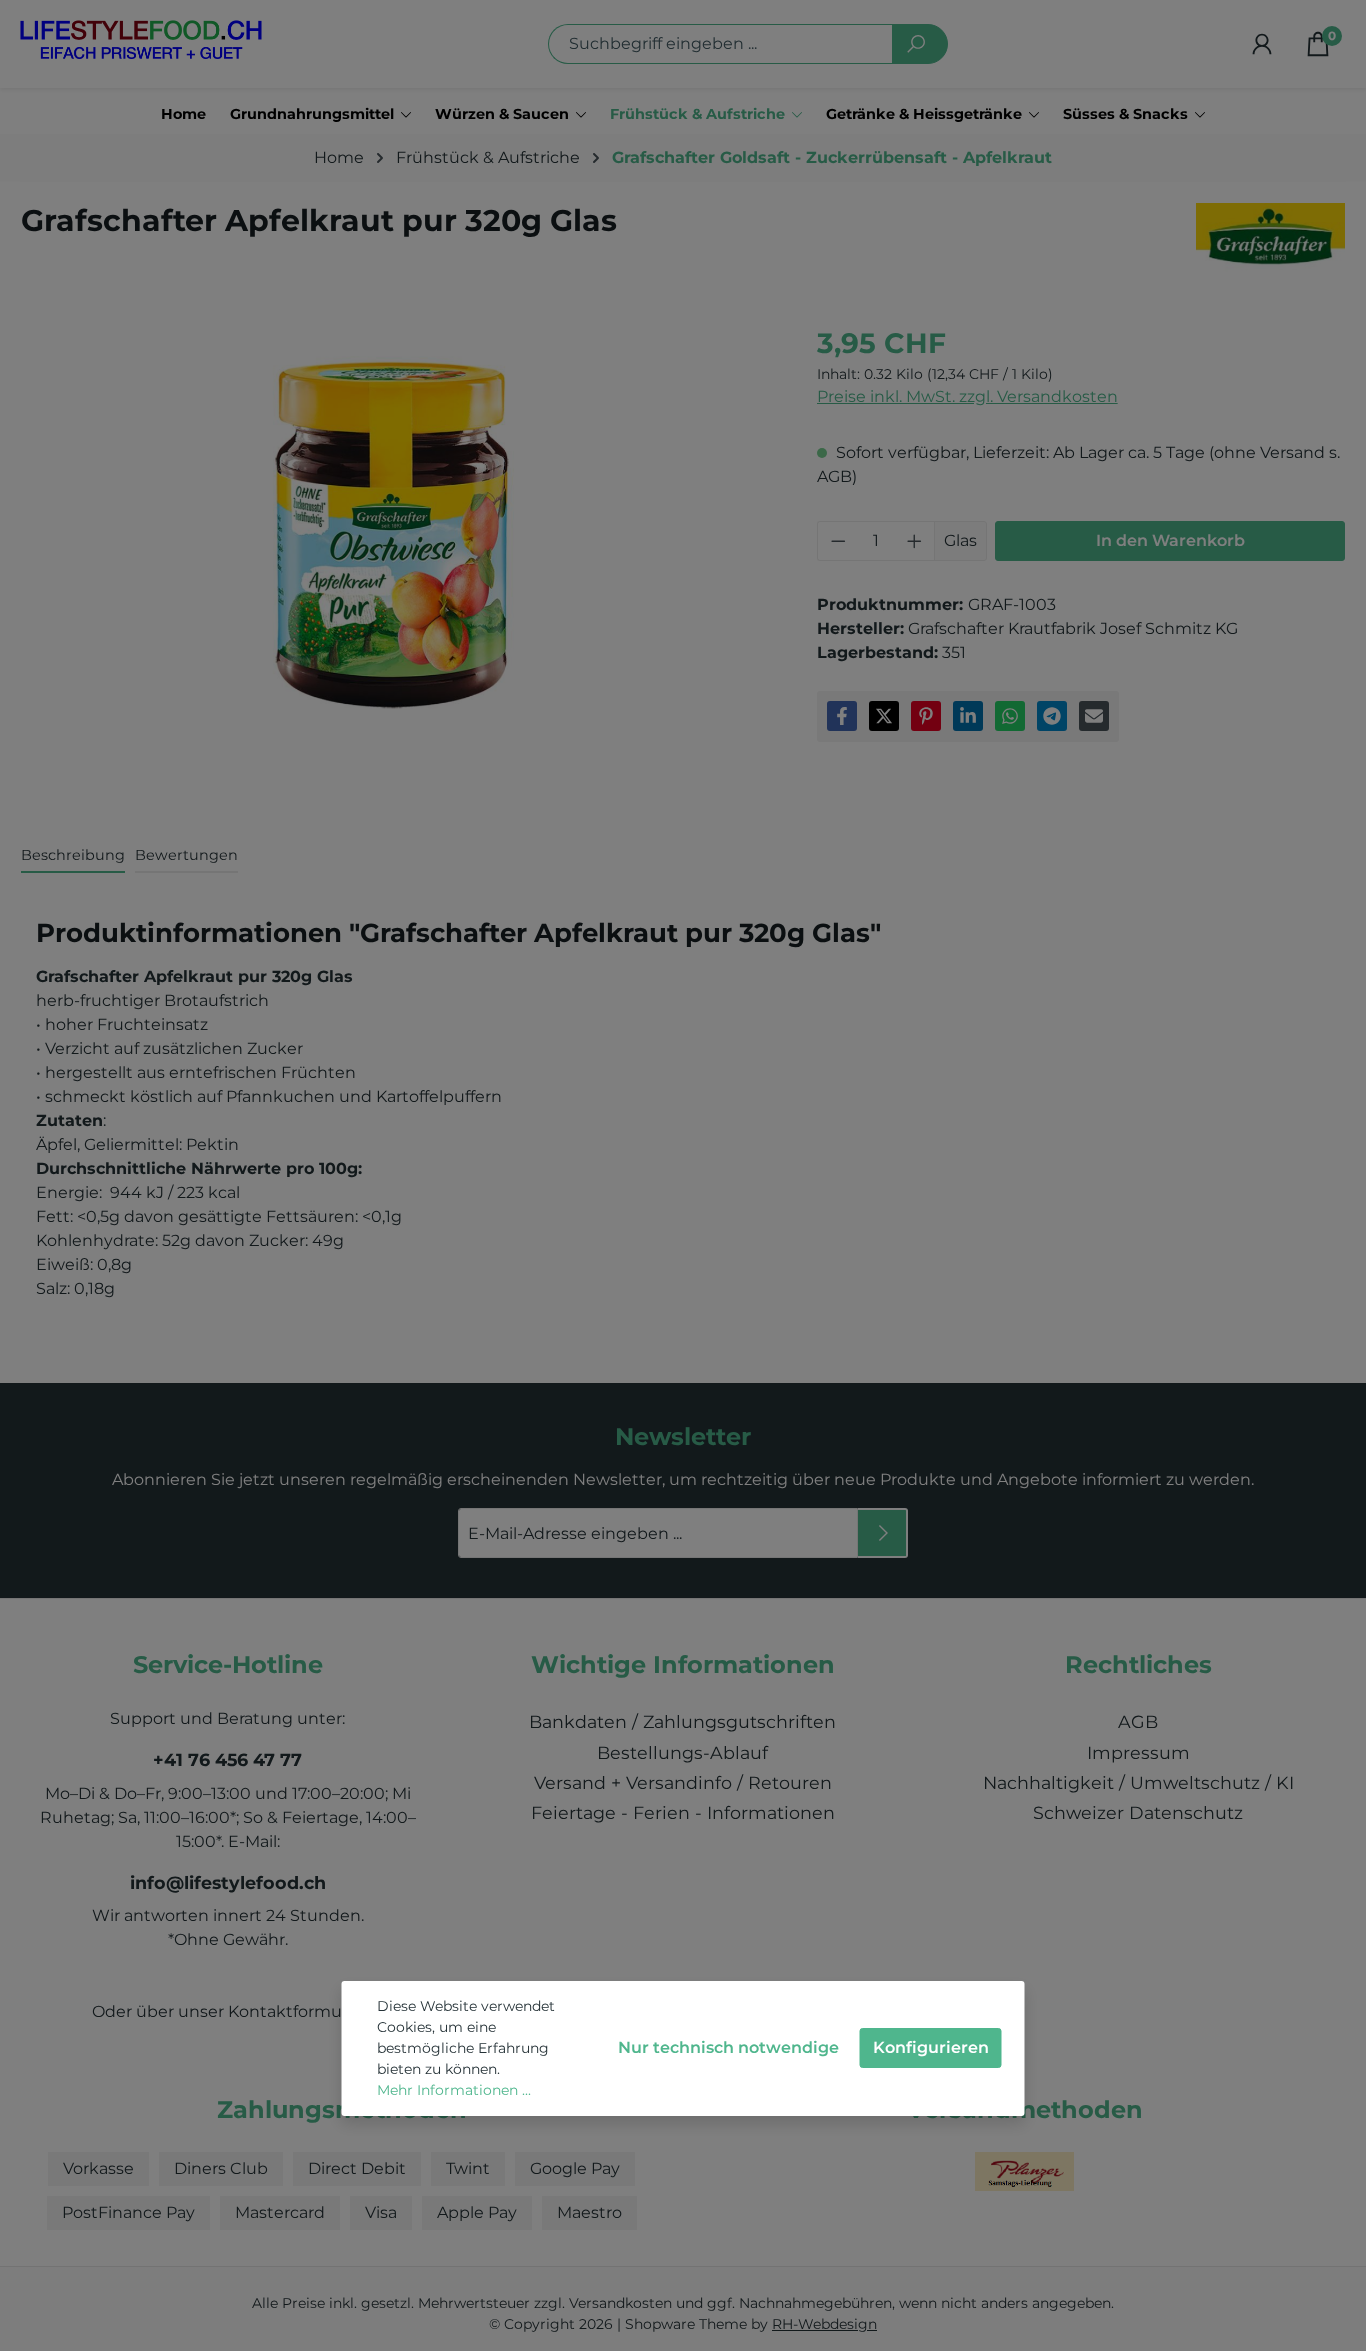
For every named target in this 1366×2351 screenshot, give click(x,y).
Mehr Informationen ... (454, 2090)
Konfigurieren (931, 2047)
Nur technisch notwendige (728, 2047)
